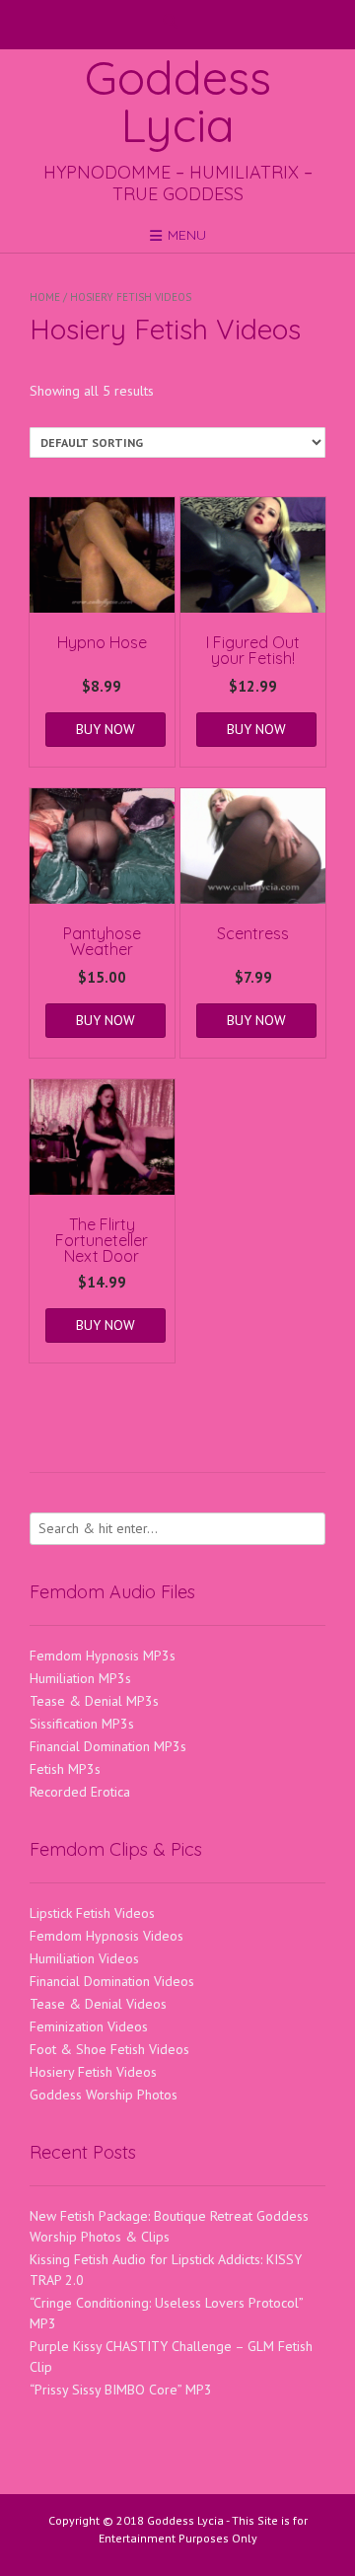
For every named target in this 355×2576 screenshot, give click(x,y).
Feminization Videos (89, 2026)
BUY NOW (106, 729)
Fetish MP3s (65, 1769)
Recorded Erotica (80, 1792)
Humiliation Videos (84, 1958)
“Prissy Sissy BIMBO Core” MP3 (121, 2390)
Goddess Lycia (178, 101)
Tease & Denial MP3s (94, 1701)
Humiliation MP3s (80, 1678)
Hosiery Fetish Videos (93, 2072)
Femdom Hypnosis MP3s (103, 1656)
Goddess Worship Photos (104, 2095)
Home (45, 297)
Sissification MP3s (82, 1724)
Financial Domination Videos (112, 1981)
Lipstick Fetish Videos (92, 1913)
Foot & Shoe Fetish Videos (109, 2049)
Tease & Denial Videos (98, 2004)
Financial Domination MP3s (108, 1746)
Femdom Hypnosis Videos (106, 1936)
